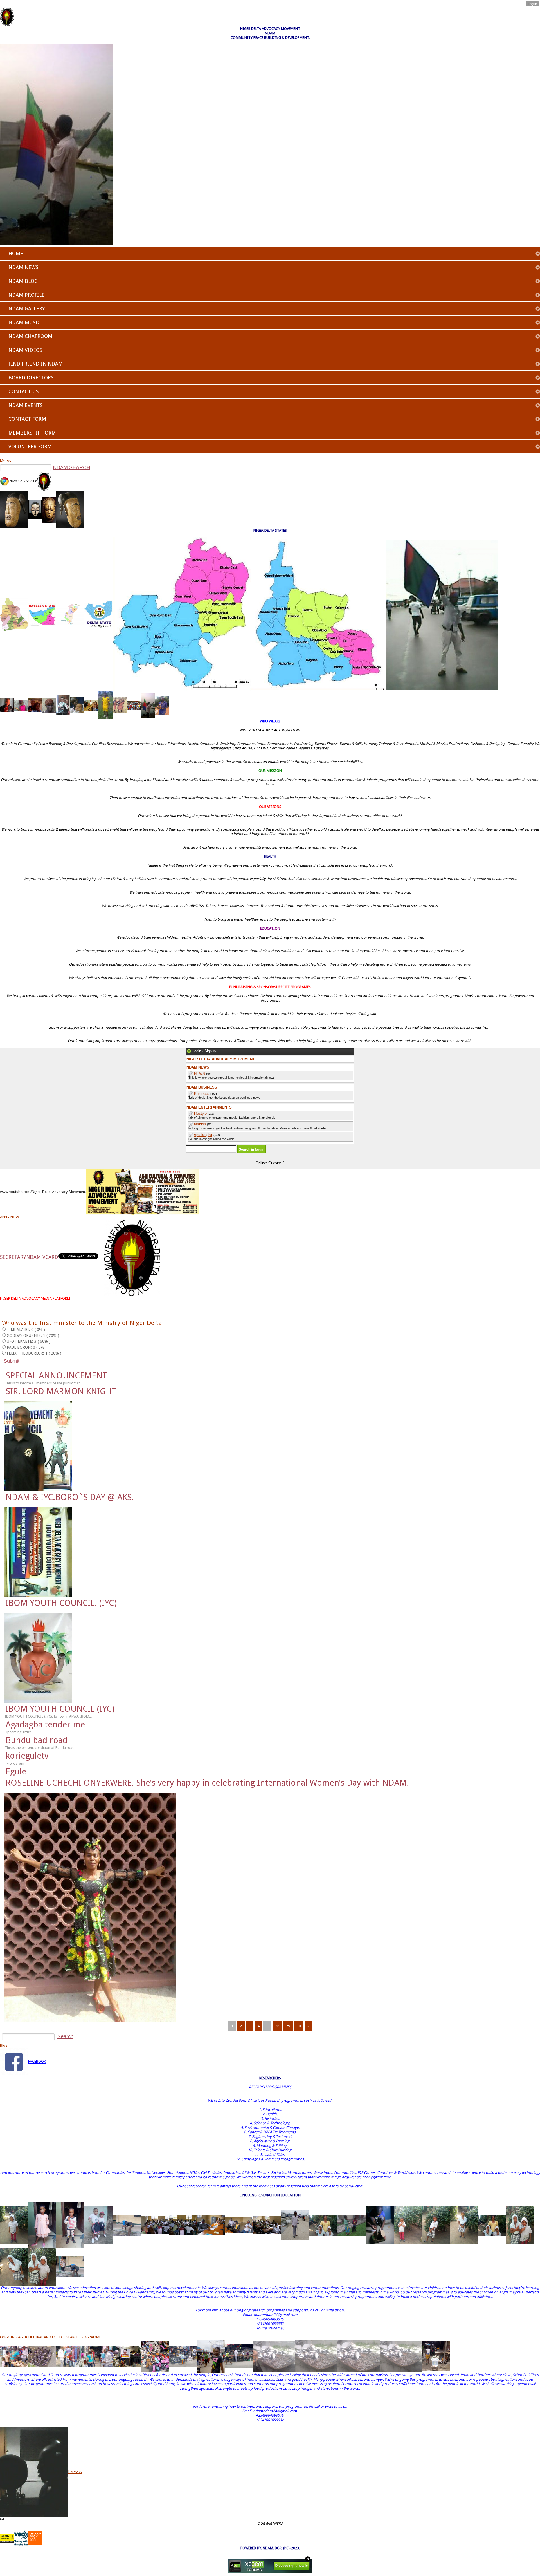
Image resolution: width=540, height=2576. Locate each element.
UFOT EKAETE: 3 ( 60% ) (29, 1341)
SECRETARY (13, 1257)
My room (7, 460)
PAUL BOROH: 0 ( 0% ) (27, 1347)
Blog (4, 2045)
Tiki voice (75, 2472)
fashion (200, 1124)
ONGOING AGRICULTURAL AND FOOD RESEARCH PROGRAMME (50, 2337)
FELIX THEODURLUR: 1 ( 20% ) (34, 1353)
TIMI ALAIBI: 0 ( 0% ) (26, 1330)
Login (197, 1051)
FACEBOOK (37, 2062)
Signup (210, 1051)
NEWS (200, 1074)
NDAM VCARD (42, 1257)
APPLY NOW (9, 1217)
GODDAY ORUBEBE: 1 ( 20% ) (33, 1335)
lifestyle (200, 1114)
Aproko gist (203, 1135)
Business (202, 1094)
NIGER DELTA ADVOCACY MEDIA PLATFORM (35, 1298)
